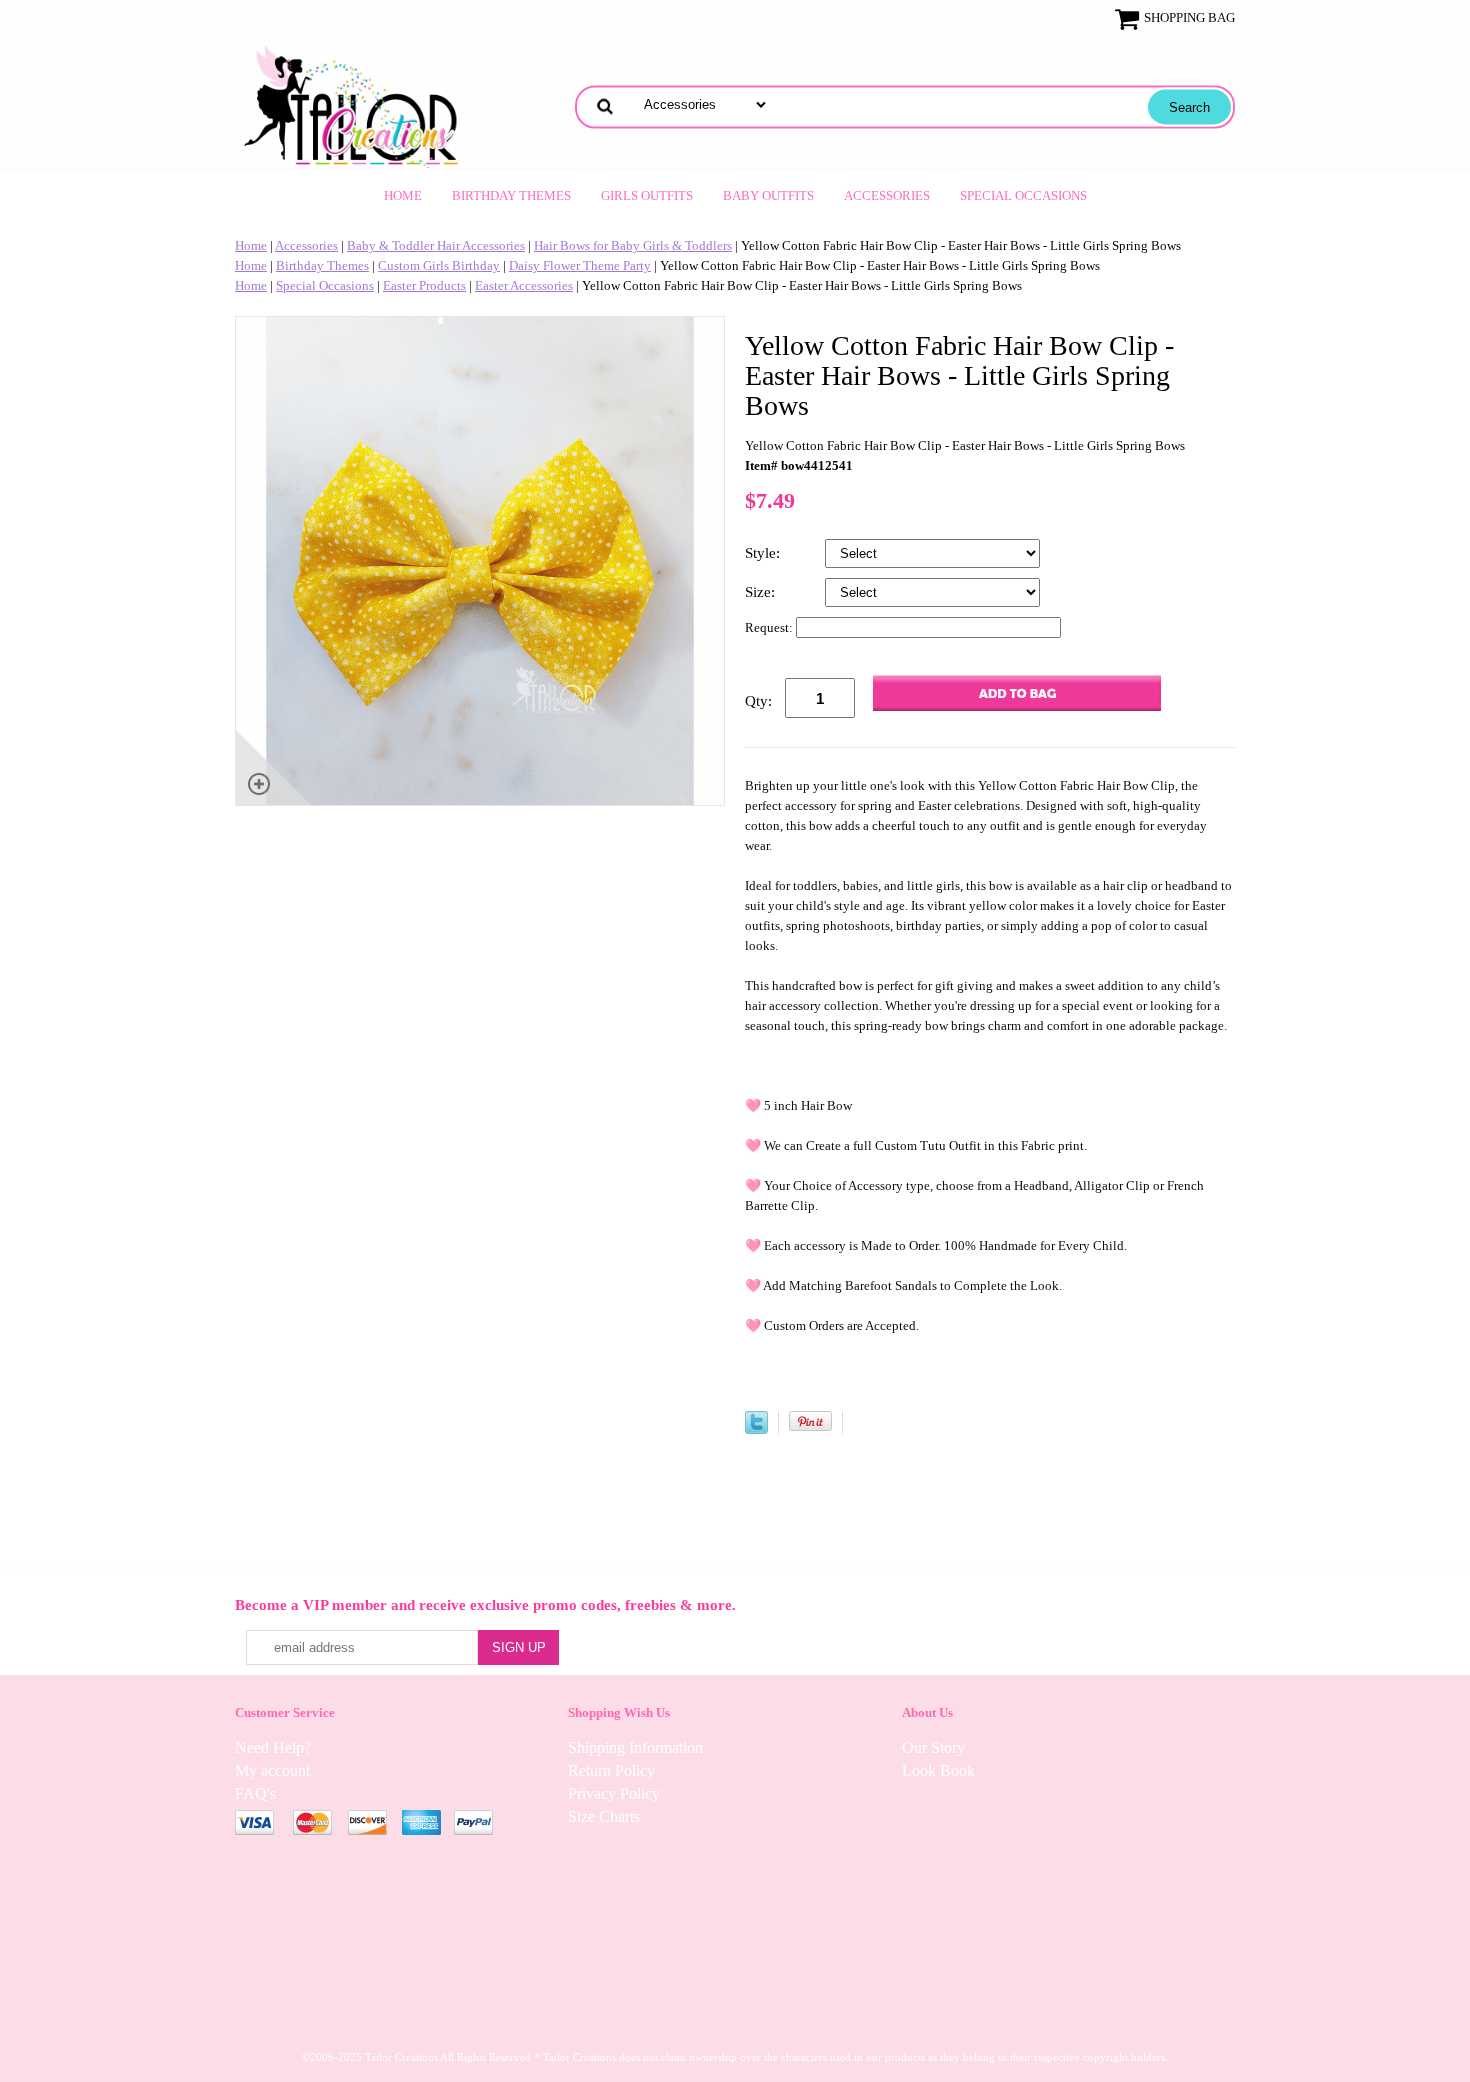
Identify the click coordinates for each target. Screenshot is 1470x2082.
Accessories (887, 195)
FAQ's (255, 1793)
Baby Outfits (768, 195)
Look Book (938, 1770)
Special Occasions (1023, 195)
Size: (762, 592)
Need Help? (273, 1747)
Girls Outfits (647, 195)
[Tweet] (756, 1429)
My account (272, 1770)
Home (403, 195)
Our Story (933, 1747)
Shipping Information (635, 1747)
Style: (764, 553)
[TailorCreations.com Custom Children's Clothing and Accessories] (358, 104)
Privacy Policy (614, 1793)
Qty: (758, 701)
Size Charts (604, 1816)
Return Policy (611, 1770)
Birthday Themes (511, 195)
